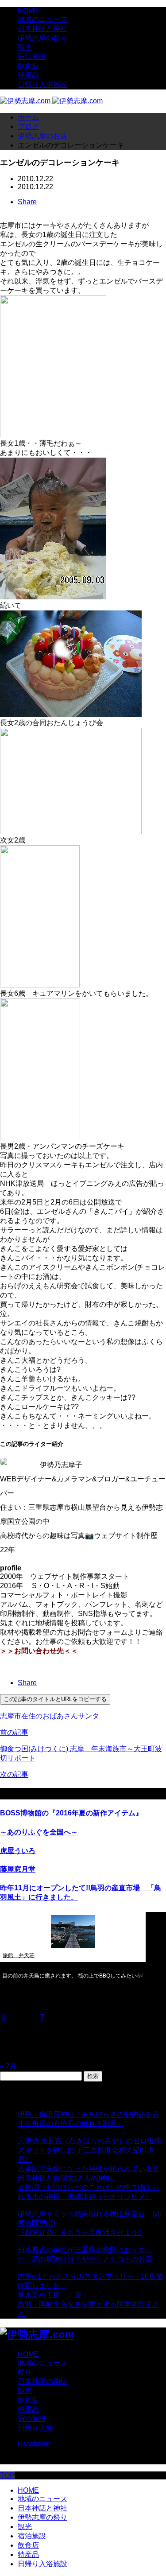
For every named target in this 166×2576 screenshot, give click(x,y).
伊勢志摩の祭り (42, 38)
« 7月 (8, 2066)
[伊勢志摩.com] (51, 101)
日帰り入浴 (35, 2428)
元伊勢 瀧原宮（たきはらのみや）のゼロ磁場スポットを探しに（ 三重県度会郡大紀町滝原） (89, 2150)
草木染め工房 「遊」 (53, 2295)
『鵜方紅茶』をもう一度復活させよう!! (80, 2232)
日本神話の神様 (42, 2381)
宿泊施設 (32, 56)
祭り (25, 2372)
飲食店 (28, 66)
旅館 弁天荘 (19, 1955)
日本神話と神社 (42, 29)
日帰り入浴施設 (42, 84)
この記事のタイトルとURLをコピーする (55, 1699)
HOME (28, 11)
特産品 (28, 75)
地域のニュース (42, 19)
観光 (25, 47)
